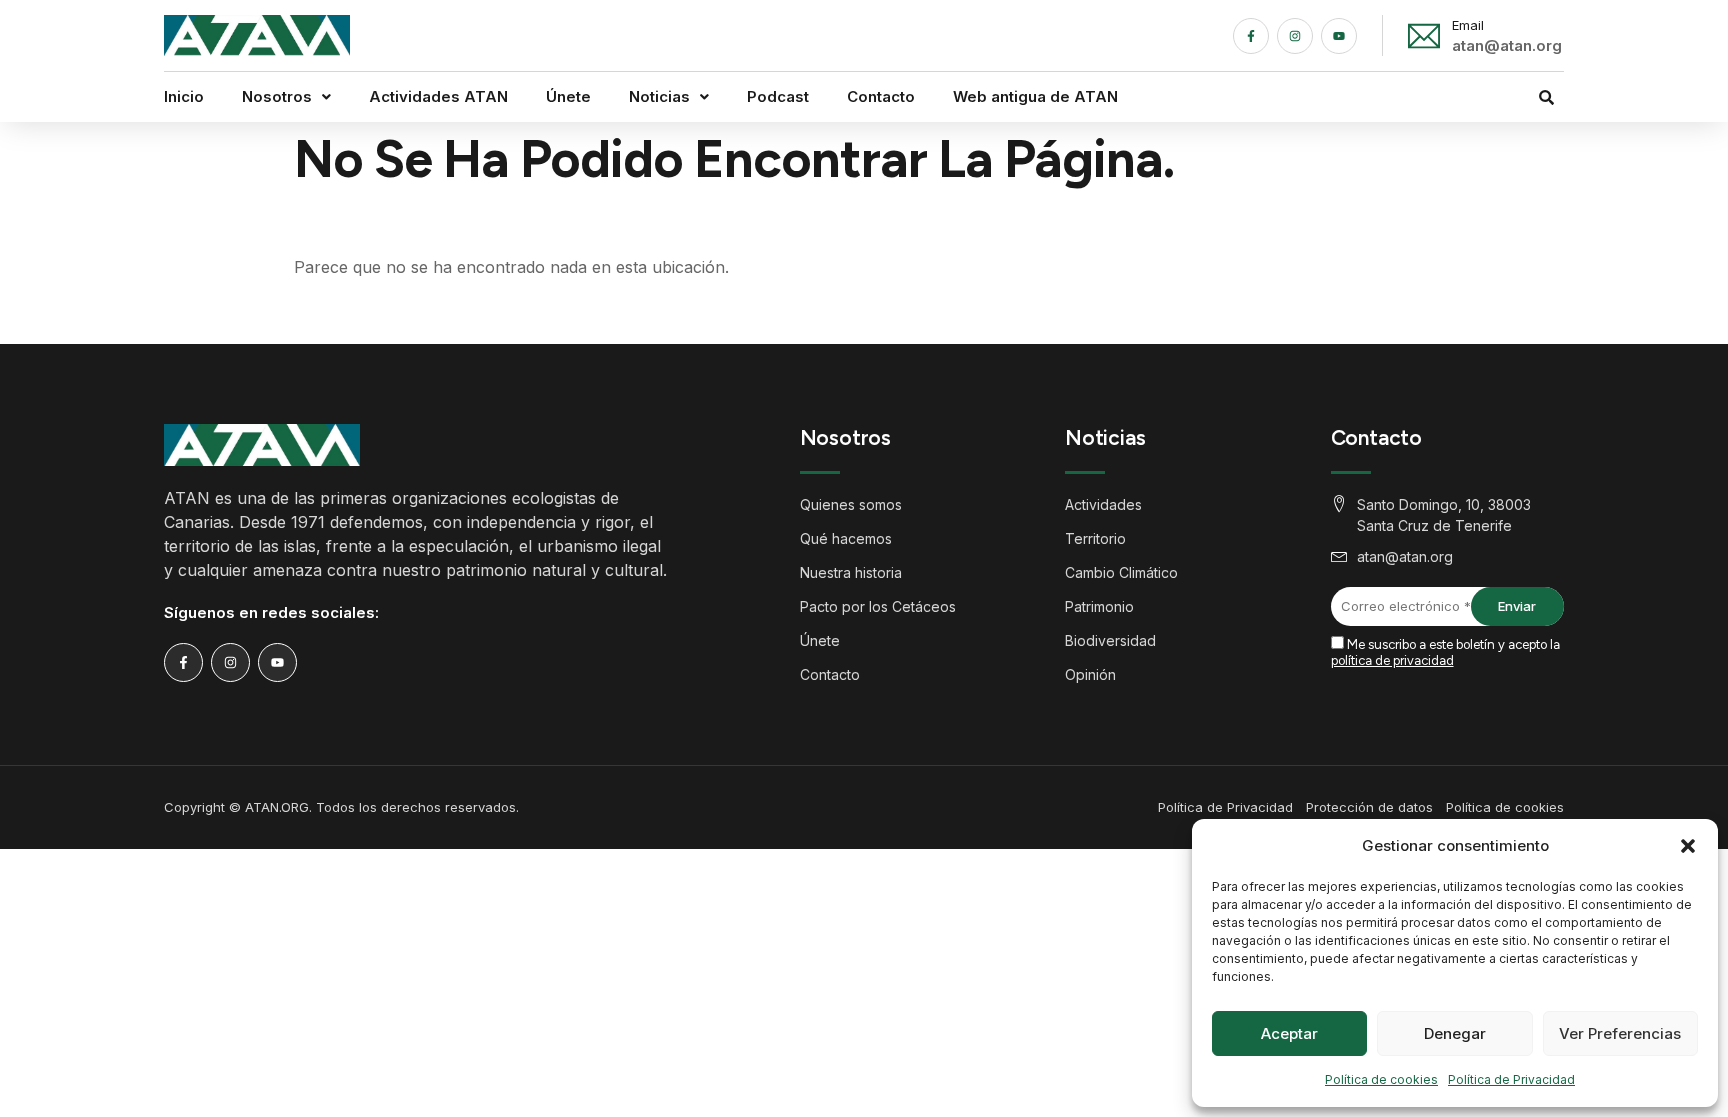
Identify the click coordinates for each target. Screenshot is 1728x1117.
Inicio (184, 96)
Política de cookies (1381, 1079)
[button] (1688, 846)
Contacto (881, 96)
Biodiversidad (1110, 640)
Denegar (1455, 1033)
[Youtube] (1339, 36)
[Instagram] (1295, 36)
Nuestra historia (851, 572)
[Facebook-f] (1251, 36)
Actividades (1103, 504)
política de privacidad (1392, 660)
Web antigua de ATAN (1035, 96)
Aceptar (1289, 1033)
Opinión (1090, 674)
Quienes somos (851, 504)
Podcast (778, 96)
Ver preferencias (1620, 1033)
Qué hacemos (846, 538)
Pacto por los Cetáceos (878, 606)
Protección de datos (1369, 807)
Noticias (659, 96)
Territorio (1095, 538)
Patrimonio (1099, 606)
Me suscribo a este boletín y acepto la (1445, 652)
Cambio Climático (1121, 572)
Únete (568, 96)
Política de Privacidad (1511, 1079)
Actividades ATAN (438, 96)
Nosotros (277, 96)
